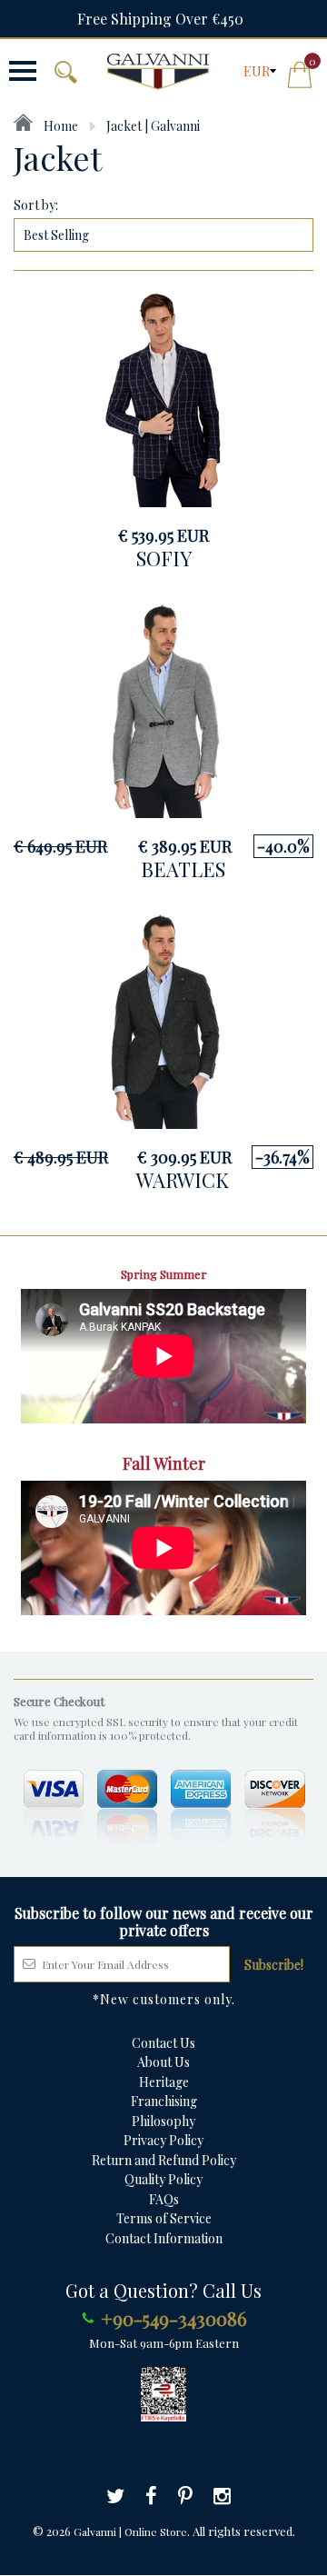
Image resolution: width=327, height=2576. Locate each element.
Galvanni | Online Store (130, 2531)
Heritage (164, 2082)
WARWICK (183, 1180)
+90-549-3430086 (174, 2318)
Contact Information (164, 2238)
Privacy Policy (163, 2140)
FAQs (164, 2199)
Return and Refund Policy (164, 2160)
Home (59, 126)
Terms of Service (164, 2218)
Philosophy (163, 2121)
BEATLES (183, 869)
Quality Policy (163, 2179)
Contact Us (163, 2043)
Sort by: (36, 205)
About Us (163, 2062)
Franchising (164, 2101)
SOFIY (164, 558)
